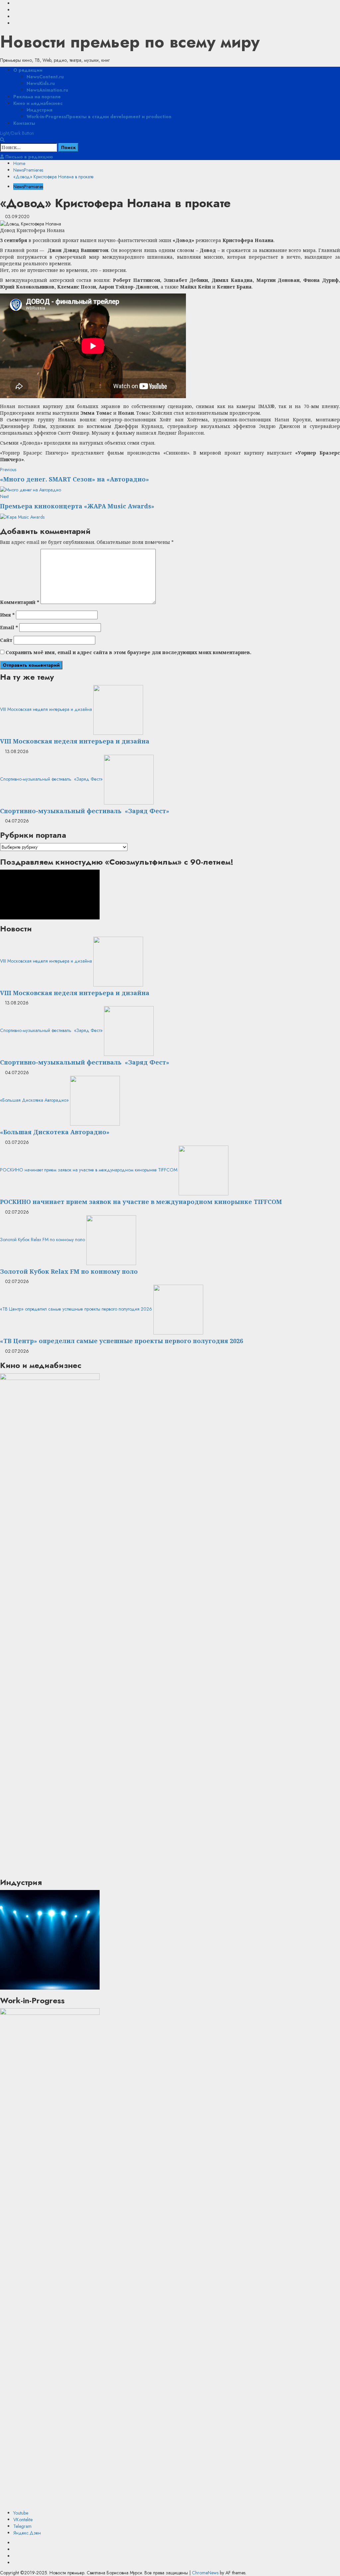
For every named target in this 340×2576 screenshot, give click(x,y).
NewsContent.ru (45, 77)
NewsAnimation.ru (47, 90)
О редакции (28, 70)
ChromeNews (205, 2573)
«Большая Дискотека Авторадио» (34, 1100)
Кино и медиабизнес (38, 103)
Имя (7, 615)
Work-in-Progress (99, 117)
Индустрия (40, 110)
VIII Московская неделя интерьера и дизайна (46, 709)
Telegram (22, 2526)
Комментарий (20, 602)
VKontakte (23, 2520)
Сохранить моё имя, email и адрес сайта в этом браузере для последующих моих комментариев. (128, 652)
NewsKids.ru (41, 83)
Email (9, 627)
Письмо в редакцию (29, 157)
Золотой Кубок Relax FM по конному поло (42, 1240)
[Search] (2, 140)
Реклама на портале (37, 97)
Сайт (6, 640)
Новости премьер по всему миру (130, 42)
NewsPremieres (28, 187)
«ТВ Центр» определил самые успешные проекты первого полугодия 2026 (76, 1309)
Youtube (21, 2513)
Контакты (24, 123)
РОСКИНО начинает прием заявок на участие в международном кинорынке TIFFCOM (89, 1170)
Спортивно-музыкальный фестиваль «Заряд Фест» (51, 779)
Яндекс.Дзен (27, 2533)
